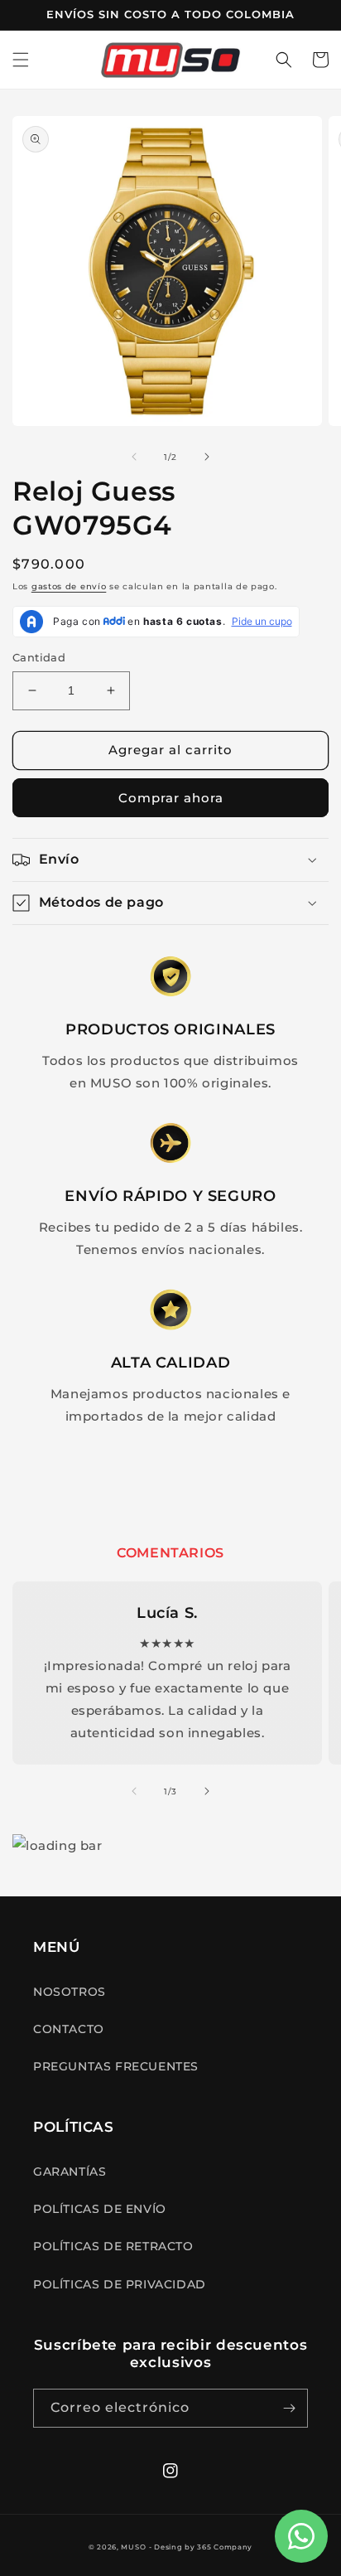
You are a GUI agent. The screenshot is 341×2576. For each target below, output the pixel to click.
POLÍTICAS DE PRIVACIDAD (120, 2284)
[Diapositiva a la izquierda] (134, 457)
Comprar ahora (171, 798)
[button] (21, 60)
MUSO (133, 2547)
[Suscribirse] (289, 2408)
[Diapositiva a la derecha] (207, 457)
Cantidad (39, 657)
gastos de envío (69, 586)
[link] (171, 977)
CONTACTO (69, 2029)
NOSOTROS (70, 1992)
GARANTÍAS (70, 2172)
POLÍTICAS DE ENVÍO (100, 2209)
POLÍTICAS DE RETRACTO (113, 2246)
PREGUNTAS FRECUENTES (116, 2066)
